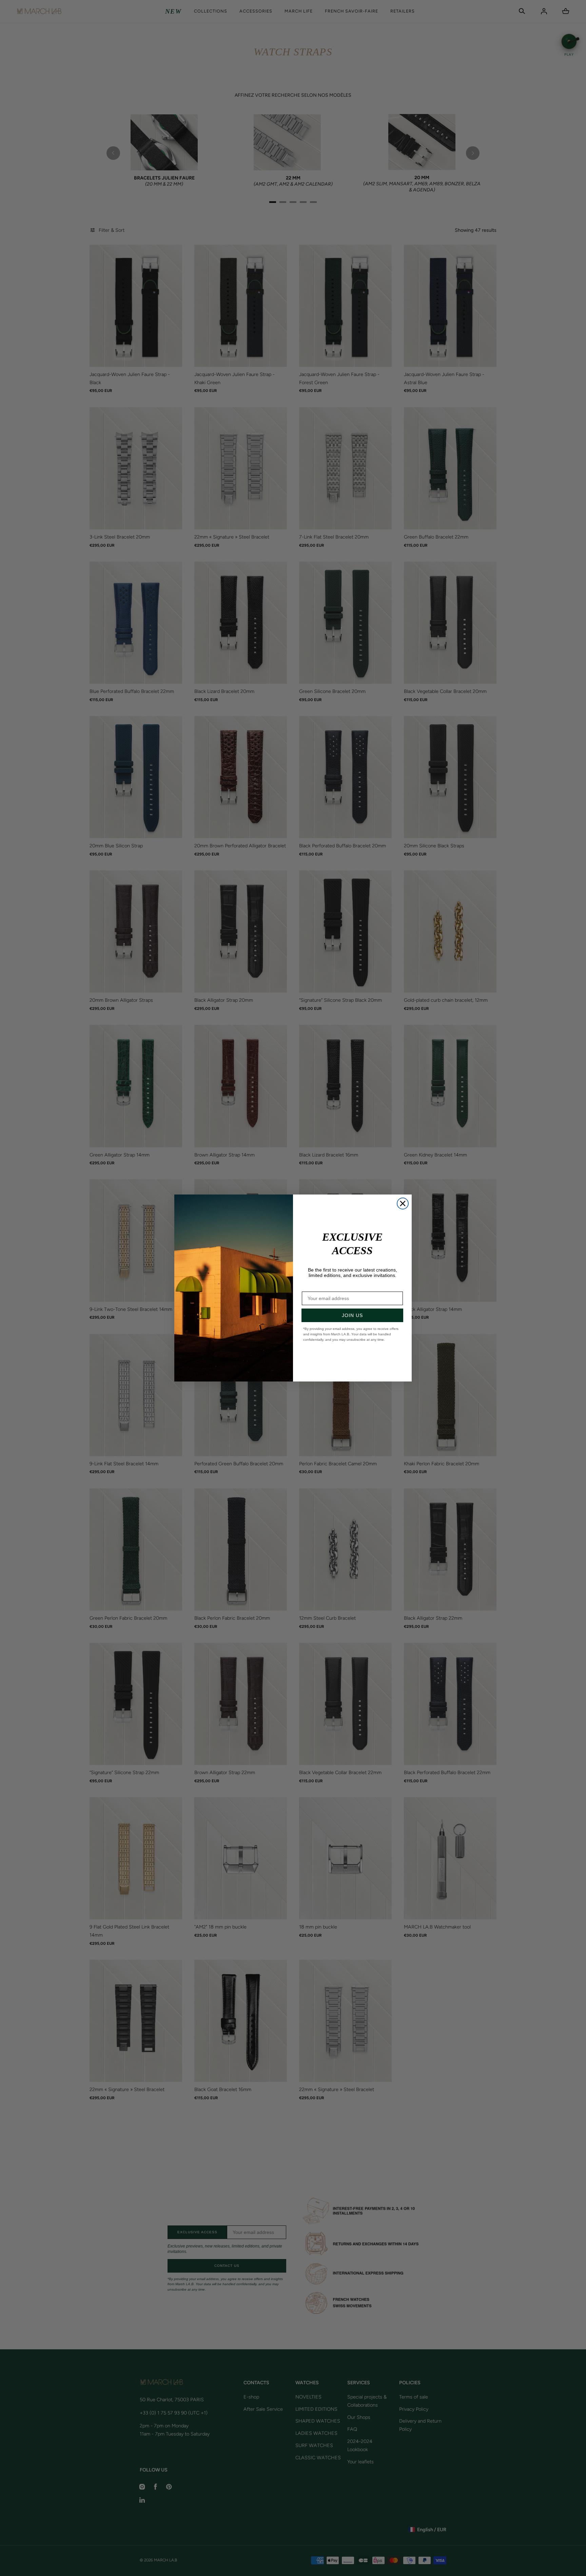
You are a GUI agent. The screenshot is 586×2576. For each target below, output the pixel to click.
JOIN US (352, 1315)
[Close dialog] (403, 1204)
